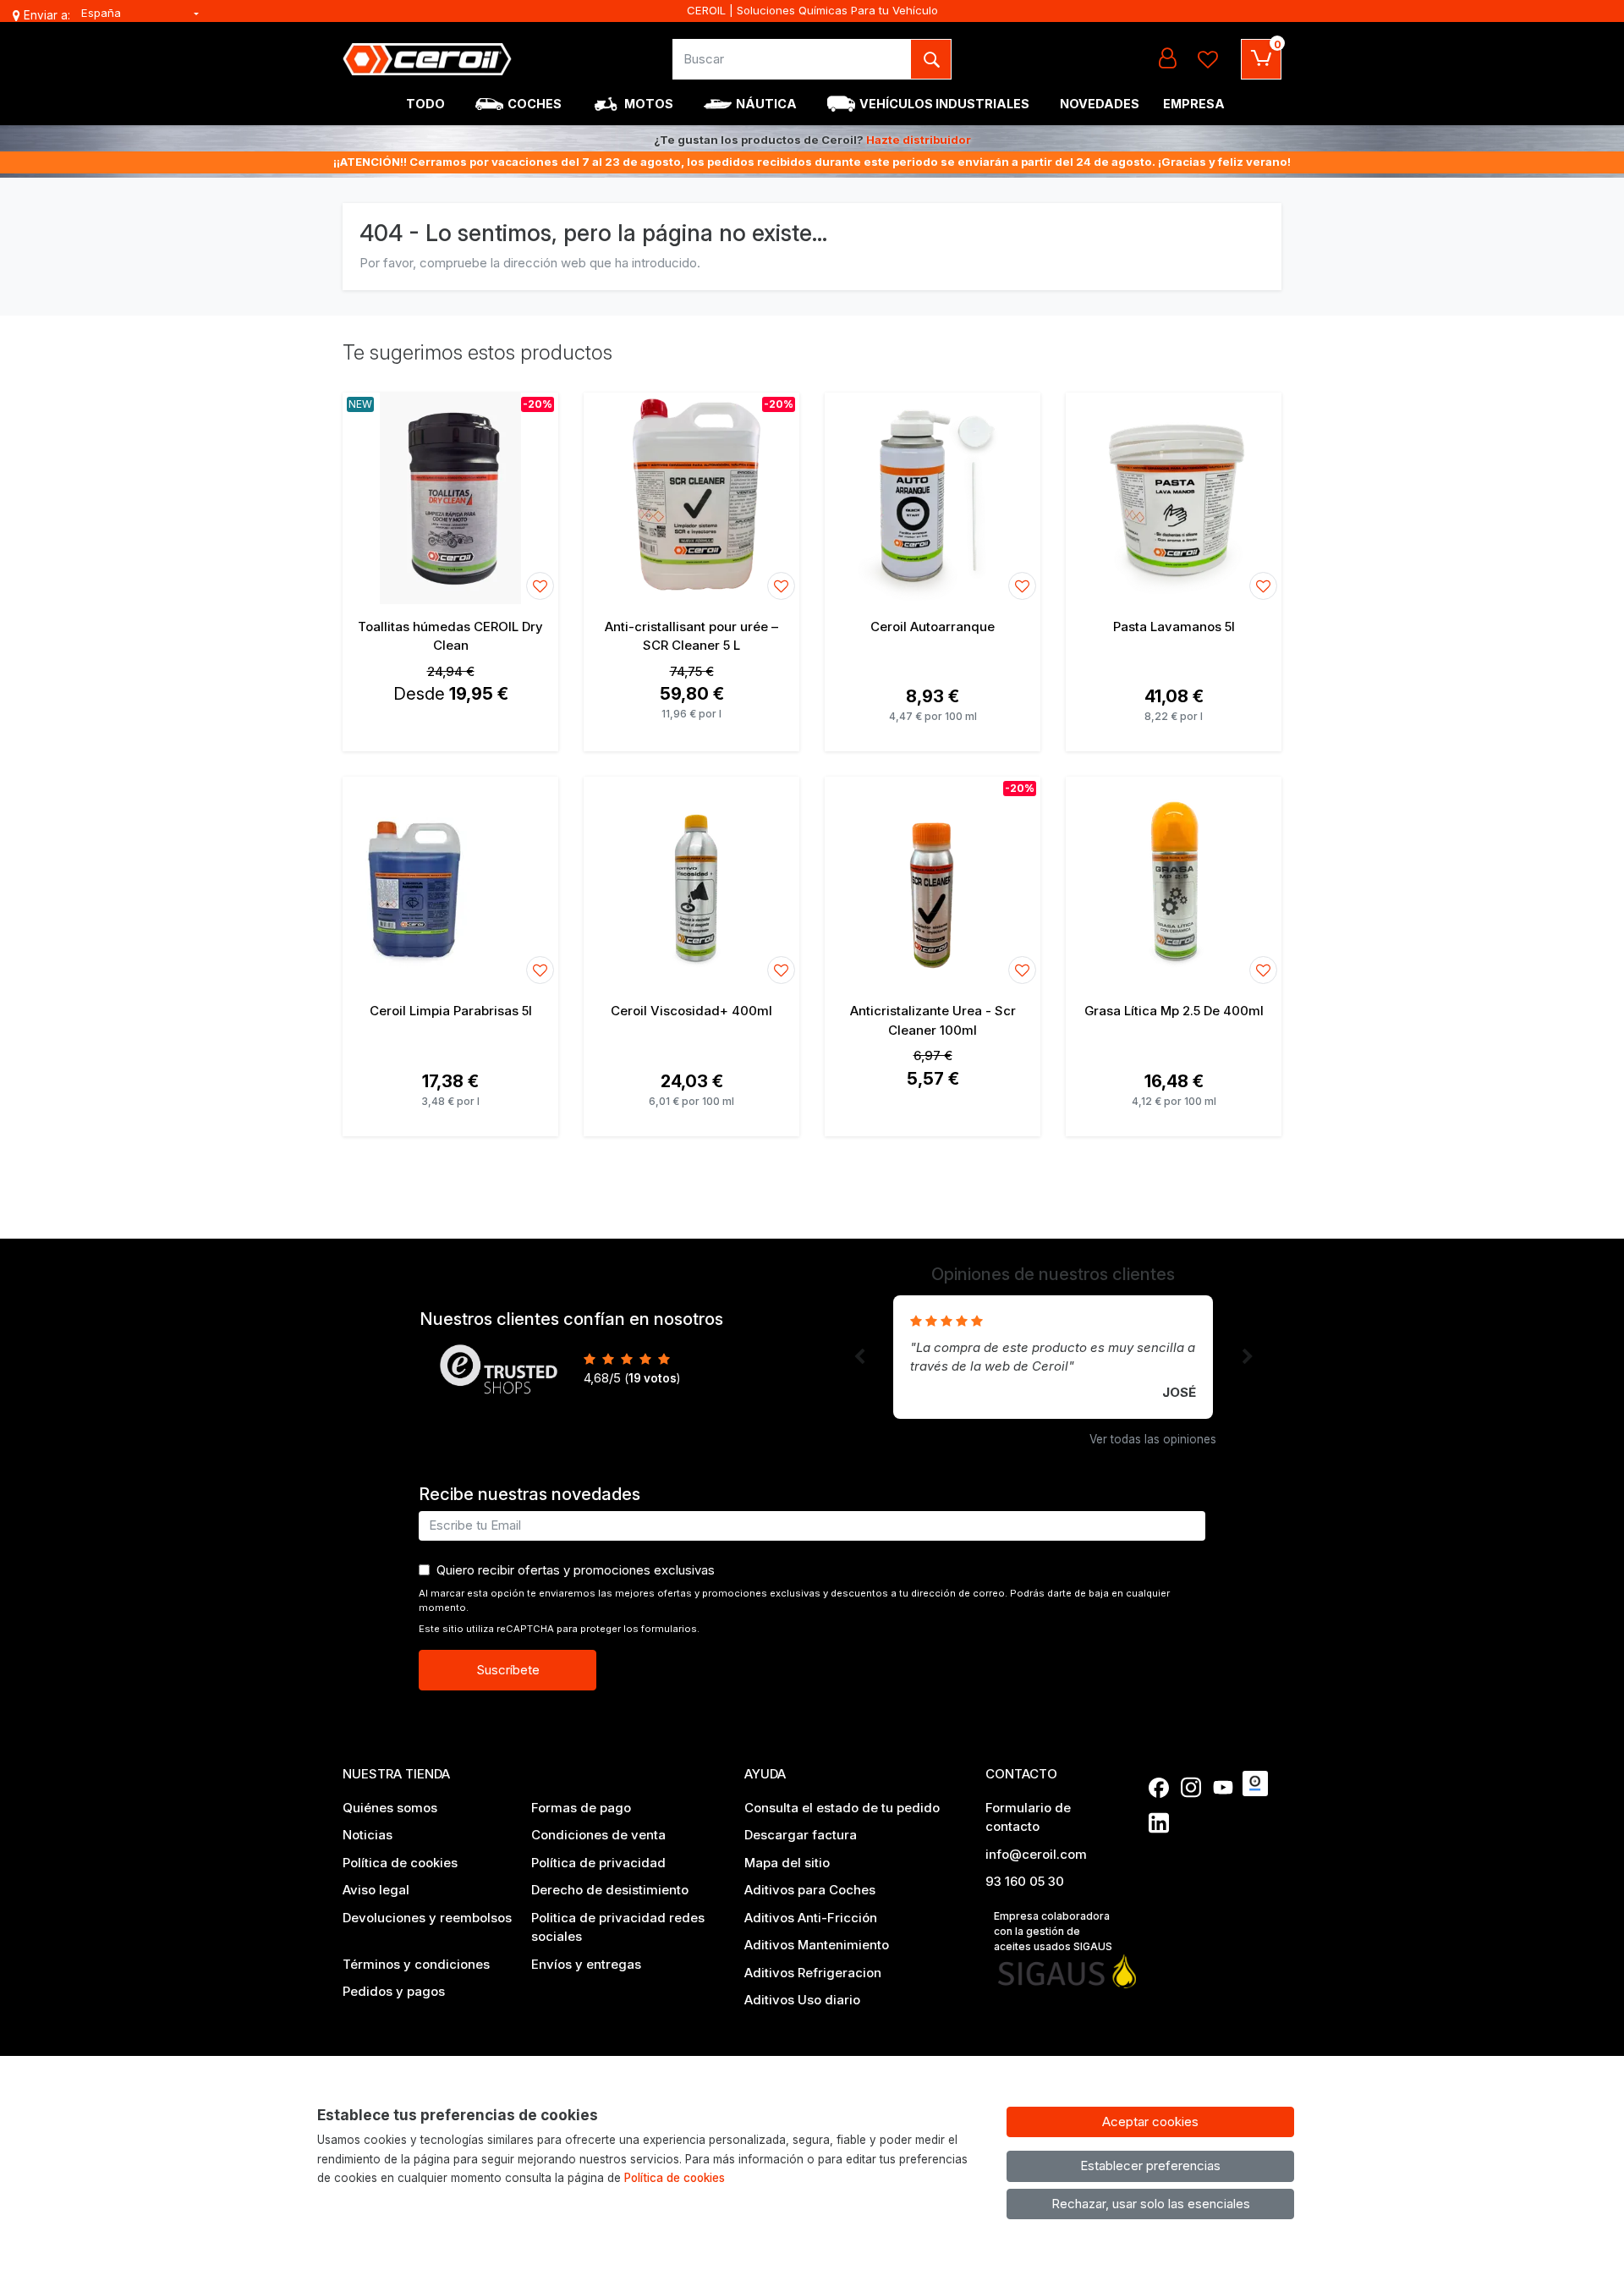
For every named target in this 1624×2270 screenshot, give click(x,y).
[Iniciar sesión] (1167, 59)
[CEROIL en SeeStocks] (1255, 1784)
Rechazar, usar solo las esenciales (1151, 2204)
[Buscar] (931, 59)
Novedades (1100, 104)
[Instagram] (1191, 1788)
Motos (649, 104)
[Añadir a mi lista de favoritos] (540, 586)
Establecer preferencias (1150, 2166)
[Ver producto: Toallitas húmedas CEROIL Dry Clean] (450, 498)
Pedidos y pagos (394, 1991)
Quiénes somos (390, 1808)
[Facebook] (1159, 1788)
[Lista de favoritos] (1208, 59)
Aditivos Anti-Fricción (811, 1918)
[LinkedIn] (1159, 1822)
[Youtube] (1223, 1788)
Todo (425, 104)
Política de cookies (400, 1863)
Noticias (368, 1835)
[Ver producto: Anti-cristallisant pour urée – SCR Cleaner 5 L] (691, 498)
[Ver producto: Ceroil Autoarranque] (933, 498)
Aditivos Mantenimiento (817, 1945)
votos (653, 1378)
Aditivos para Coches (810, 1890)
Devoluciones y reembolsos (427, 1918)
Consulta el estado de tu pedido (842, 1808)
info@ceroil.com (1036, 1854)
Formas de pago (581, 1808)
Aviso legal (376, 1890)
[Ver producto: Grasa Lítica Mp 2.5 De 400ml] (1174, 882)
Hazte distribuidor (919, 140)
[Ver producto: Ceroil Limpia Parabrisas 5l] (450, 882)
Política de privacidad (598, 1863)
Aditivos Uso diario (802, 2000)
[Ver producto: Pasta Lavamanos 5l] (1174, 498)
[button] (859, 1357)
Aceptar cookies (1150, 2122)
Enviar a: (47, 15)
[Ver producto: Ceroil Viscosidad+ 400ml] (691, 882)
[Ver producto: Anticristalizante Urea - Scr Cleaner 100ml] (933, 882)
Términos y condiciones (416, 1964)
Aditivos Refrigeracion (813, 1973)
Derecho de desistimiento (610, 1890)
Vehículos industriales (944, 104)
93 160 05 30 (1025, 1881)
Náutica (766, 104)
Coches (535, 104)
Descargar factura (801, 1835)
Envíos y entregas (586, 1964)
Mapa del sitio (787, 1863)
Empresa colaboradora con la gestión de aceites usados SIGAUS (1053, 1931)
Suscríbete (508, 1670)
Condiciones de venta (598, 1835)
